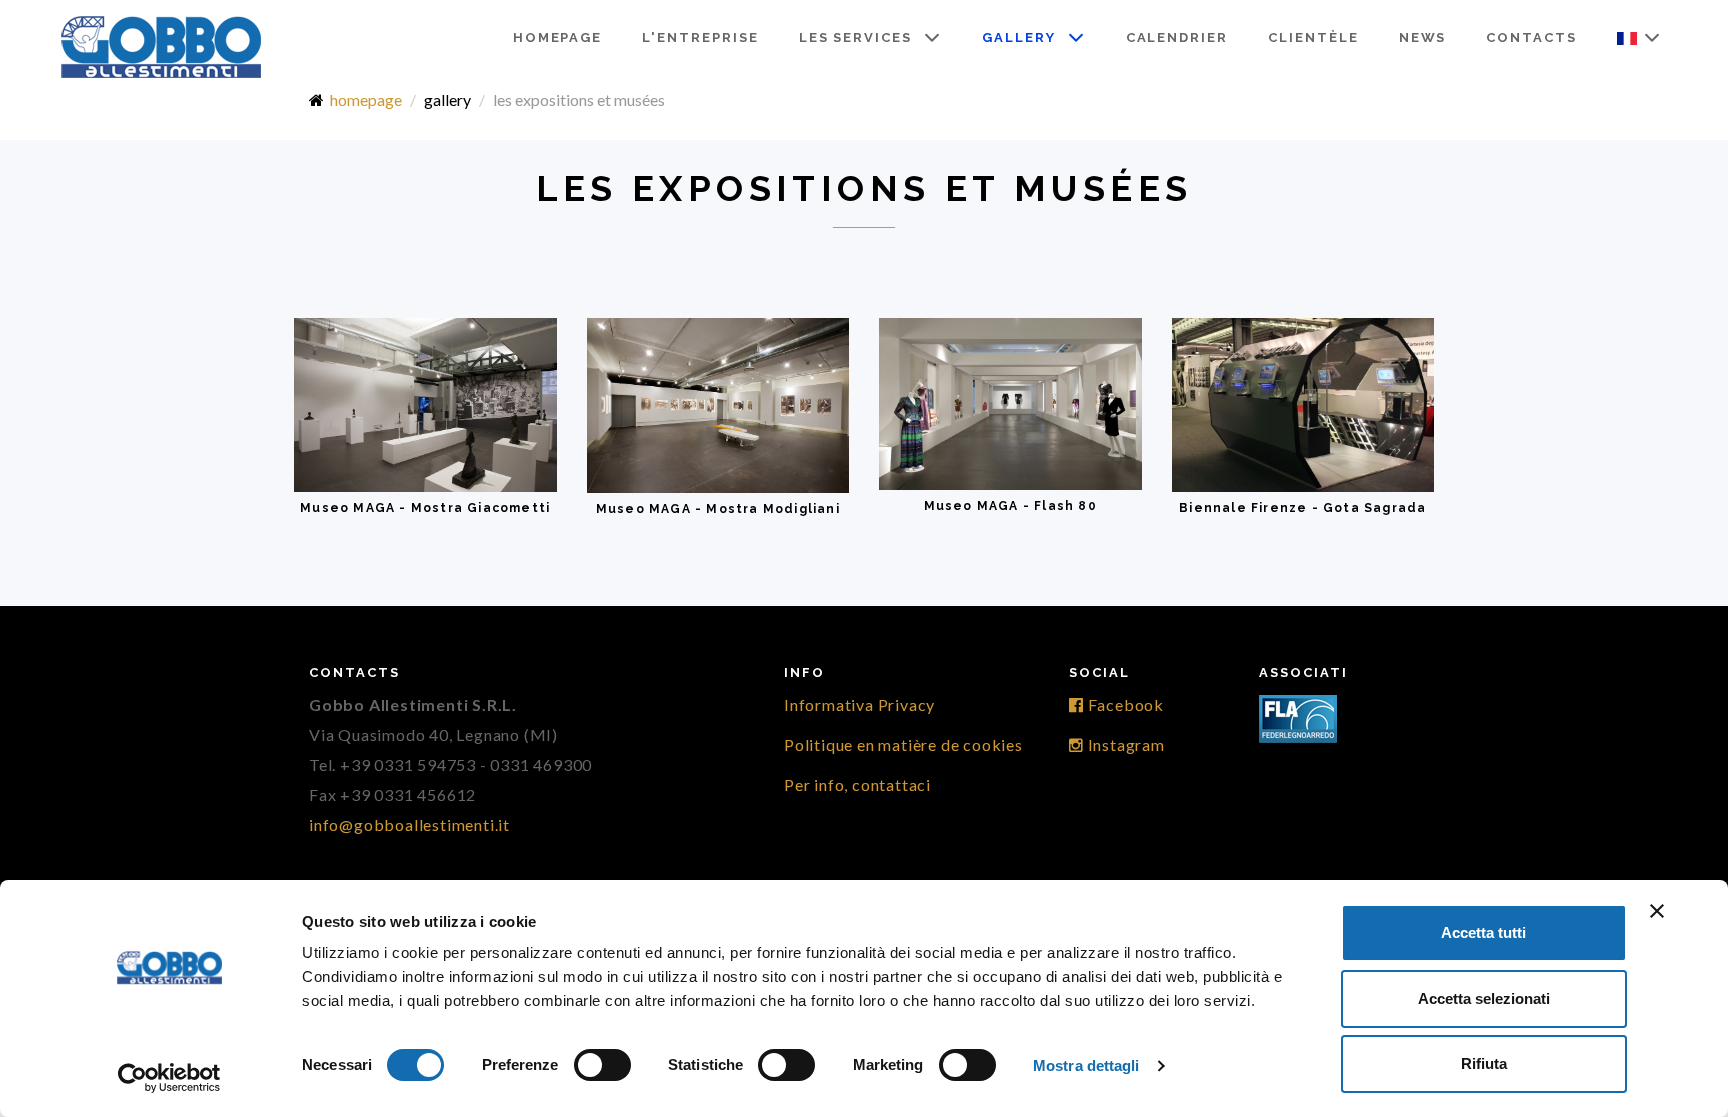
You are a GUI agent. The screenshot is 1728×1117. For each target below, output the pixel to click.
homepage (366, 99)
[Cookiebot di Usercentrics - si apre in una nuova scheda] (169, 1078)
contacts (1591, 40)
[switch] (602, 1065)
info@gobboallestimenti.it (409, 824)
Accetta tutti (1483, 932)
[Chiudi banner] (1657, 911)
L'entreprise (1043, 40)
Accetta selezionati (1484, 998)
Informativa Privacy (859, 704)
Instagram (1124, 744)
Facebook (1124, 704)
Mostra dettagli (1086, 1065)
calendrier (1374, 40)
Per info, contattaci (857, 784)
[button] (1657, 40)
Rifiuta (1484, 1063)
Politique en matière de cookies (903, 744)
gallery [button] (1267, 40)
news (1527, 40)
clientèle (1462, 40)
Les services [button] (1151, 40)
